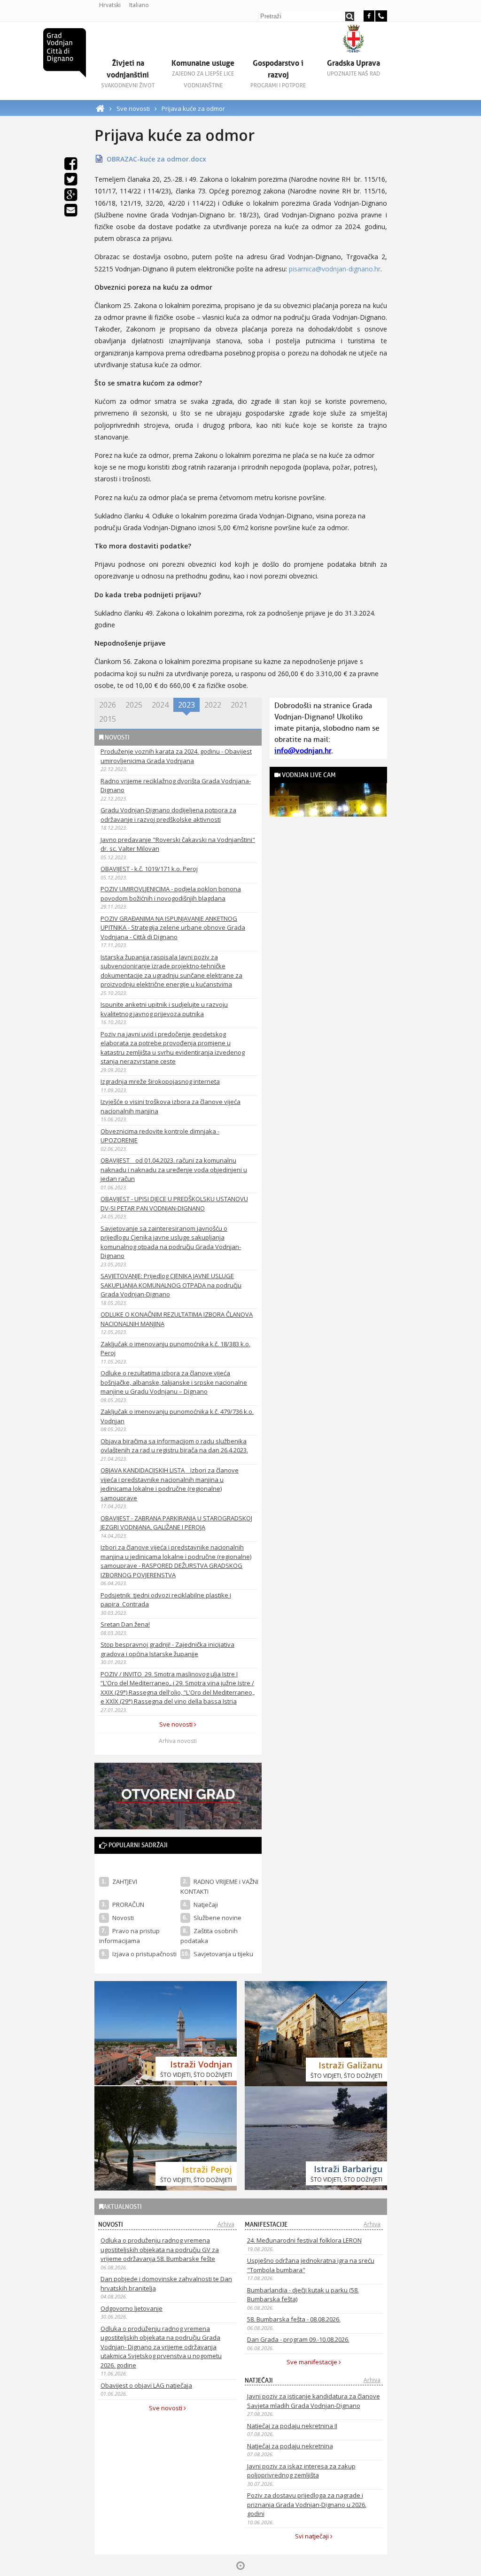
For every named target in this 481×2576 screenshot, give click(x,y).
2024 (160, 705)
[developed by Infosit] (240, 2566)
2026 (108, 705)
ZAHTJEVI (125, 1882)
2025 (134, 705)
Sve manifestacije (313, 2362)
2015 (108, 719)
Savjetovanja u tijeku (223, 1954)
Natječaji (206, 1905)
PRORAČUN (128, 1905)
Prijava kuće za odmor (193, 108)
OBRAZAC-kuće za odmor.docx (156, 159)
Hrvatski (110, 5)
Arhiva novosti (178, 1741)
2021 (239, 705)
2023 (186, 705)
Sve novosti (133, 108)
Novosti (123, 1918)
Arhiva (226, 2224)
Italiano (139, 5)
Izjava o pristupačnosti (144, 1954)
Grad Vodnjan (65, 53)
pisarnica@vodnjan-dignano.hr (334, 269)
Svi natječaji (313, 2536)
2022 (213, 705)
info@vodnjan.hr (303, 751)
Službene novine (217, 1918)
